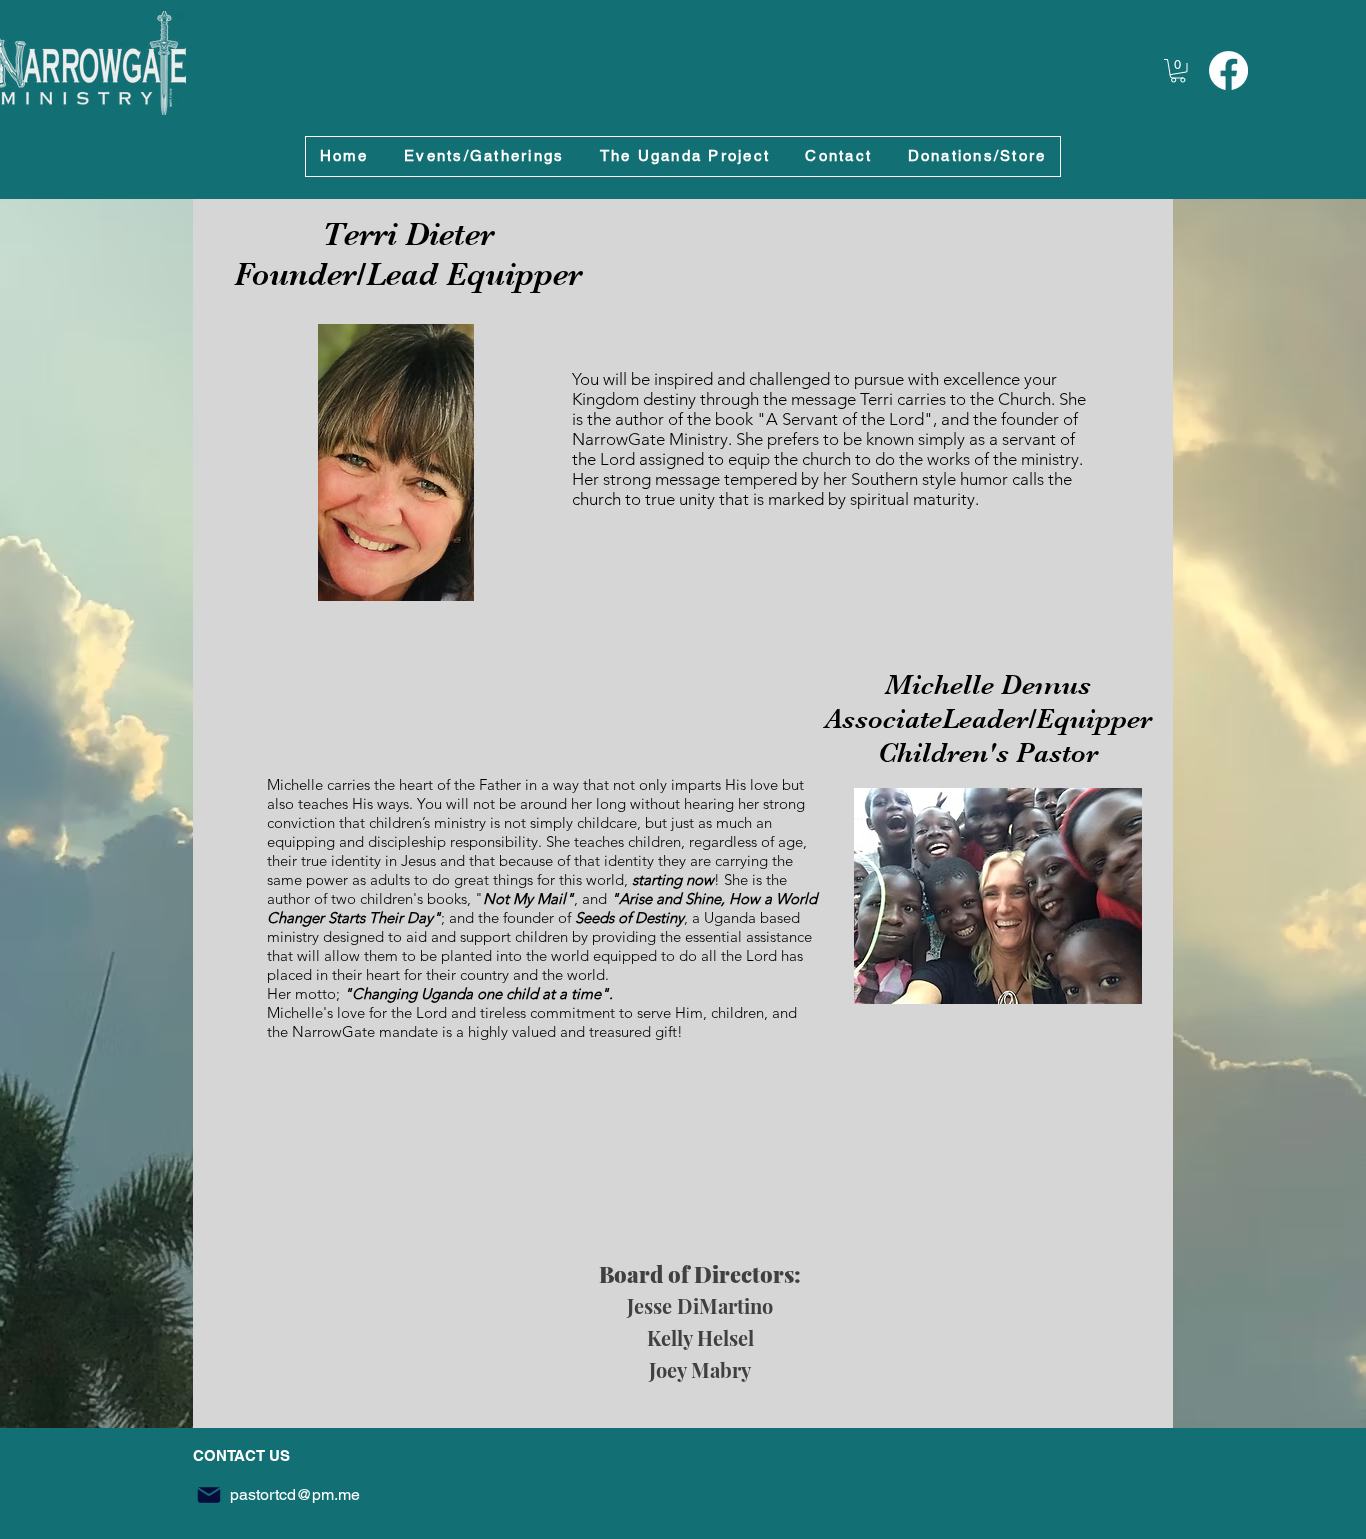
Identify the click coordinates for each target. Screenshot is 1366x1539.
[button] (1178, 71)
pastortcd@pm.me (295, 1494)
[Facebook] (1228, 70)
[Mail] (209, 1495)
